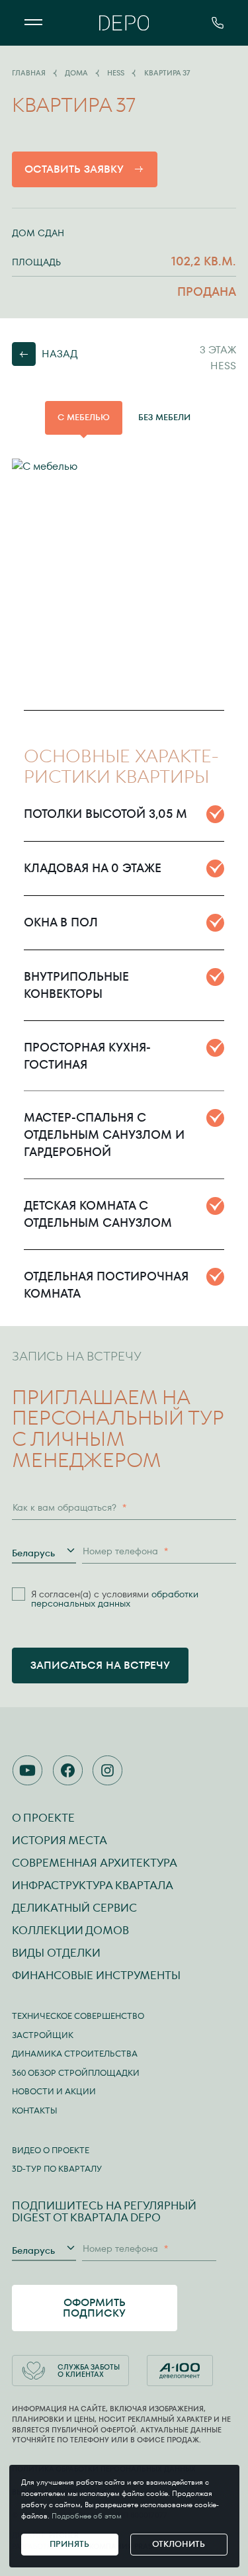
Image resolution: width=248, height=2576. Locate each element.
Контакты (35, 2110)
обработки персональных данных (115, 1599)
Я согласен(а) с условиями (115, 1599)
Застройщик (43, 2035)
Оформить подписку (94, 2308)
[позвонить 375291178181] (218, 23)
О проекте (43, 1818)
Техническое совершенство (78, 2016)
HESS (116, 73)
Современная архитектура (95, 1863)
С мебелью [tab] (84, 417)
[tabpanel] (124, 579)
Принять (69, 2544)
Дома (76, 73)
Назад (60, 354)
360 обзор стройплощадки (76, 2073)
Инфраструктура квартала (93, 1885)
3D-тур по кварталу (57, 2169)
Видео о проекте (51, 2150)
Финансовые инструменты (96, 1975)
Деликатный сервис (74, 1908)
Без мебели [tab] (164, 417)
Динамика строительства (75, 2054)
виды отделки (56, 1953)
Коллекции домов (70, 1930)
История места (60, 1840)
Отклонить (179, 2544)
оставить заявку (74, 169)
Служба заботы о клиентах (89, 2371)
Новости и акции (54, 2091)
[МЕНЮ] (33, 23)
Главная (29, 73)
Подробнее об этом (87, 2516)
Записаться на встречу (100, 1665)
